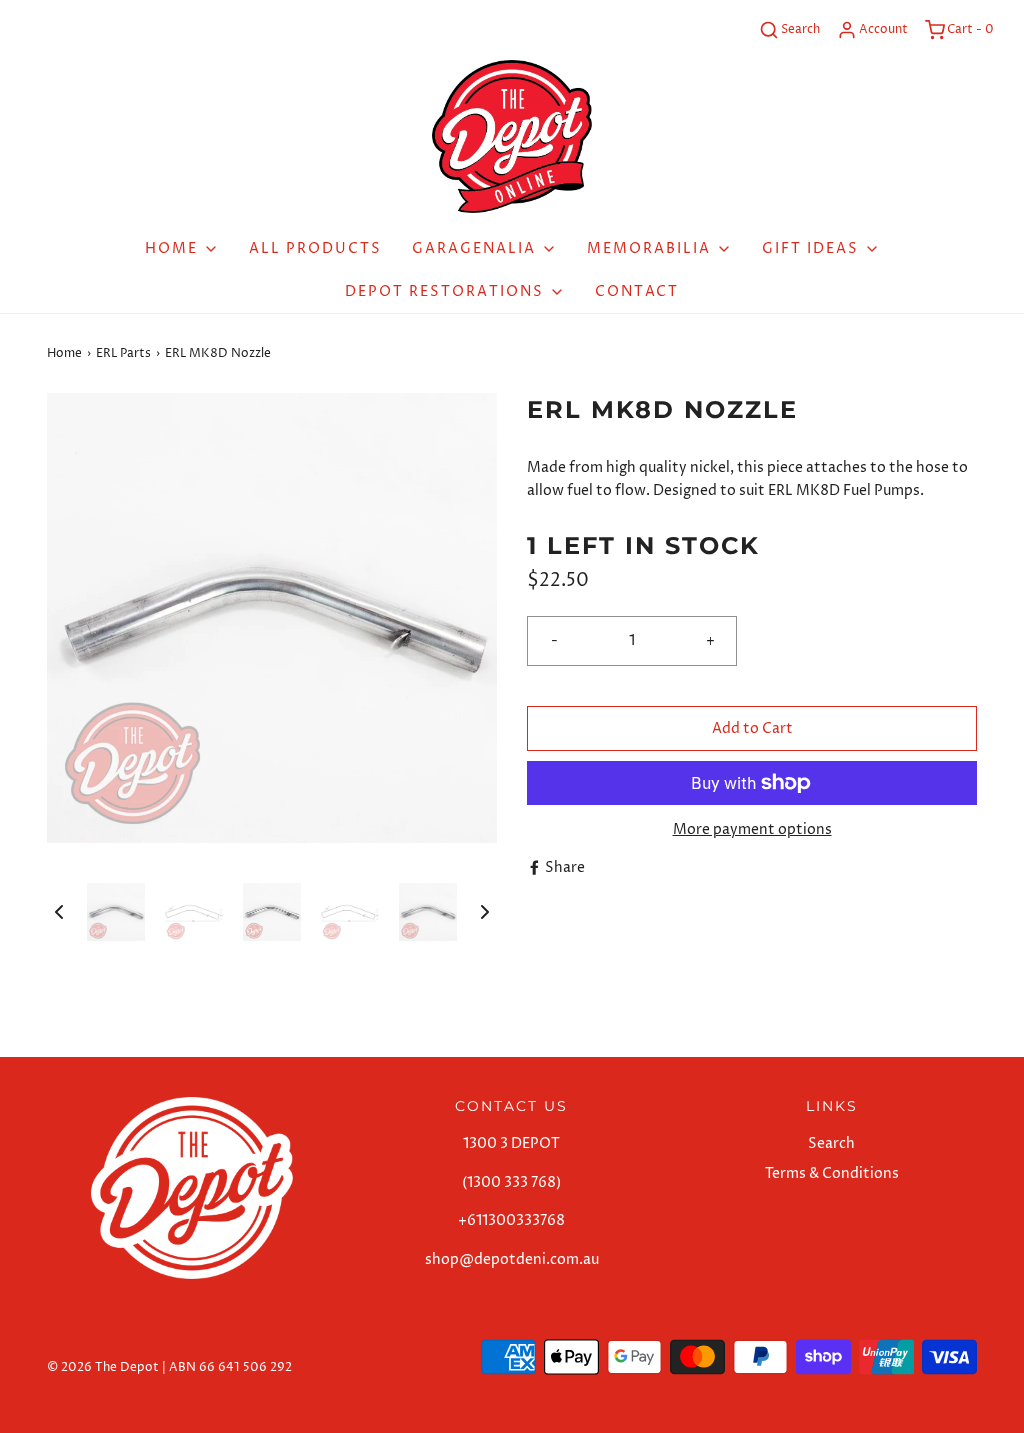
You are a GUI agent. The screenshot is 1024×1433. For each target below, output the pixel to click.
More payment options (752, 829)
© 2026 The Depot (103, 1367)
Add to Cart (752, 728)
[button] (59, 912)
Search (831, 1143)
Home (64, 353)
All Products (315, 248)
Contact (637, 291)
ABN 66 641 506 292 (230, 1367)
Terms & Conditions (832, 1173)
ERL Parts (123, 353)
